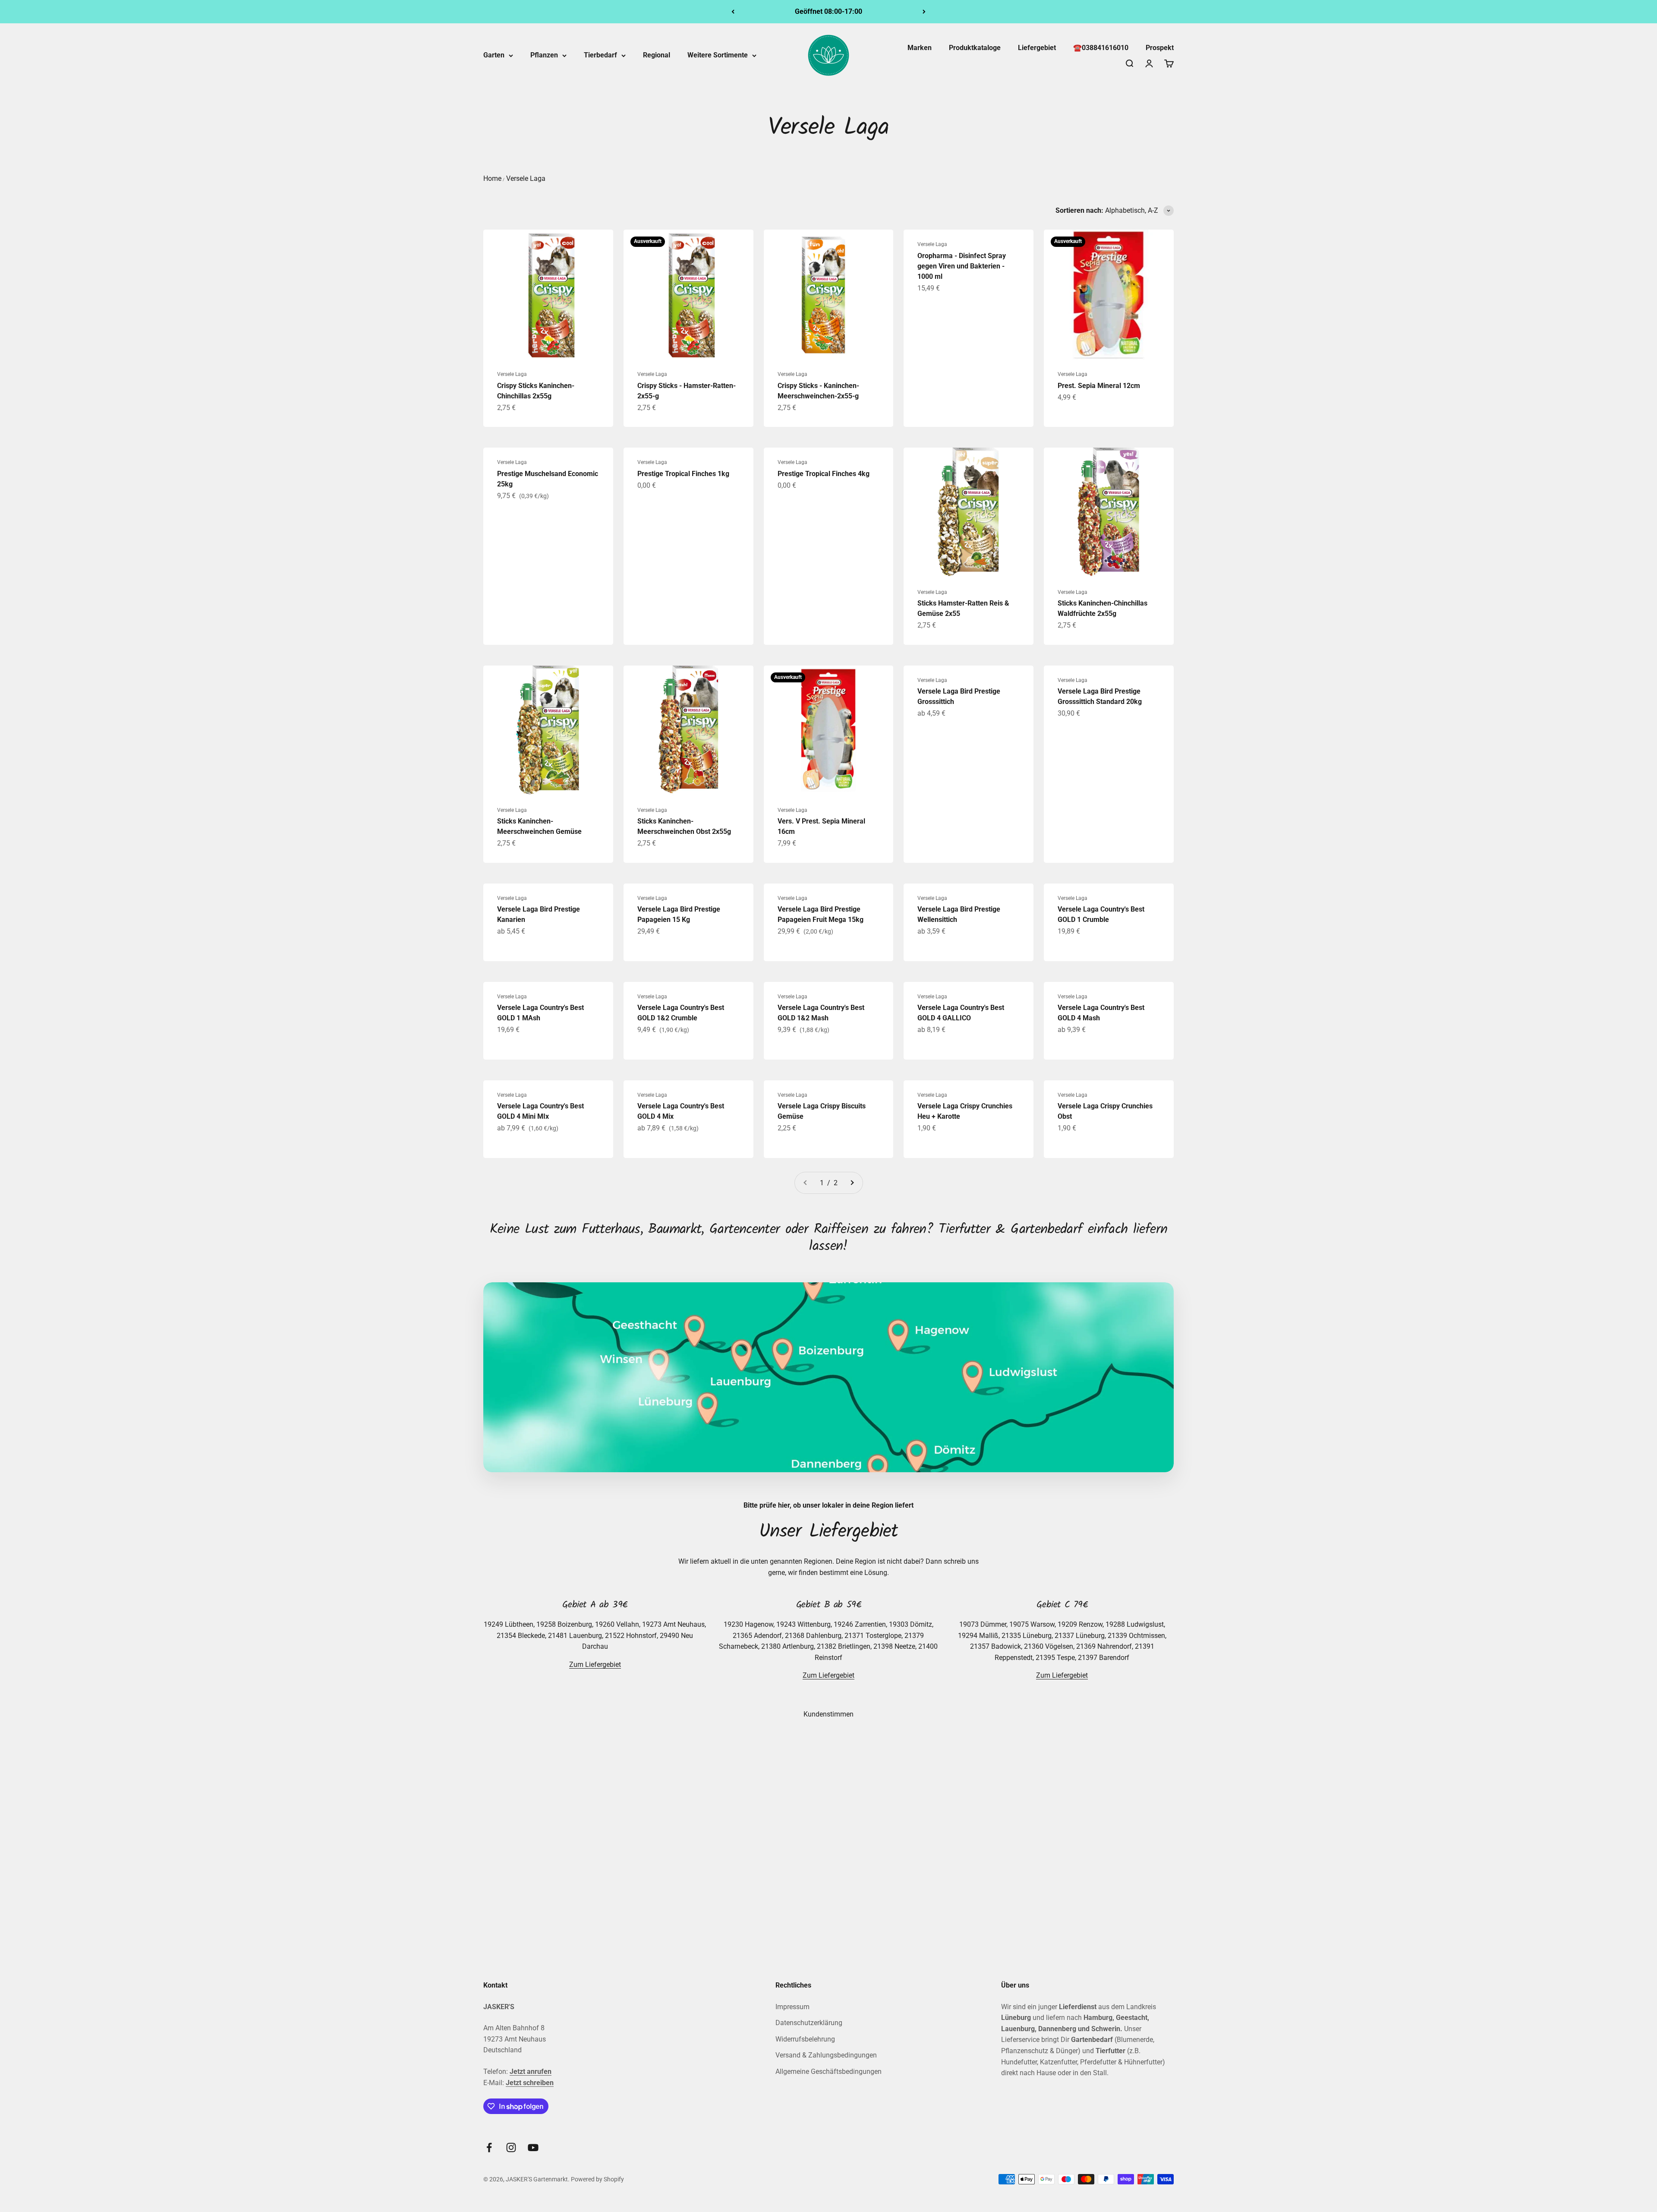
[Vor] (924, 12)
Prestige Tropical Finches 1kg (683, 474)
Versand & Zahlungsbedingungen (826, 2055)
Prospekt (1160, 48)
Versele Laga (526, 178)
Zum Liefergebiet (595, 1665)
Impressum (792, 2007)
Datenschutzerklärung (809, 2023)
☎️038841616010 (1101, 48)
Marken (920, 48)
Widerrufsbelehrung (805, 2039)
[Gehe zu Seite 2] (852, 1183)
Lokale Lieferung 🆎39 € (828, 11)
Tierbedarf (600, 55)
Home (492, 178)
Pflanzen (544, 55)
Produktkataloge (975, 48)
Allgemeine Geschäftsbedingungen (828, 2072)
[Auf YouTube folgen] (533, 2147)
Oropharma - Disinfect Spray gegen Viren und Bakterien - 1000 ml (962, 266)
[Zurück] (733, 12)
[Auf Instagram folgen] (511, 2147)
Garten (494, 55)
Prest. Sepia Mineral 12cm (1099, 386)
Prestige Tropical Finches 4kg (824, 474)
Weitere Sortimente (718, 55)
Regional (657, 55)
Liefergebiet (1037, 48)
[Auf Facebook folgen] (489, 2147)
